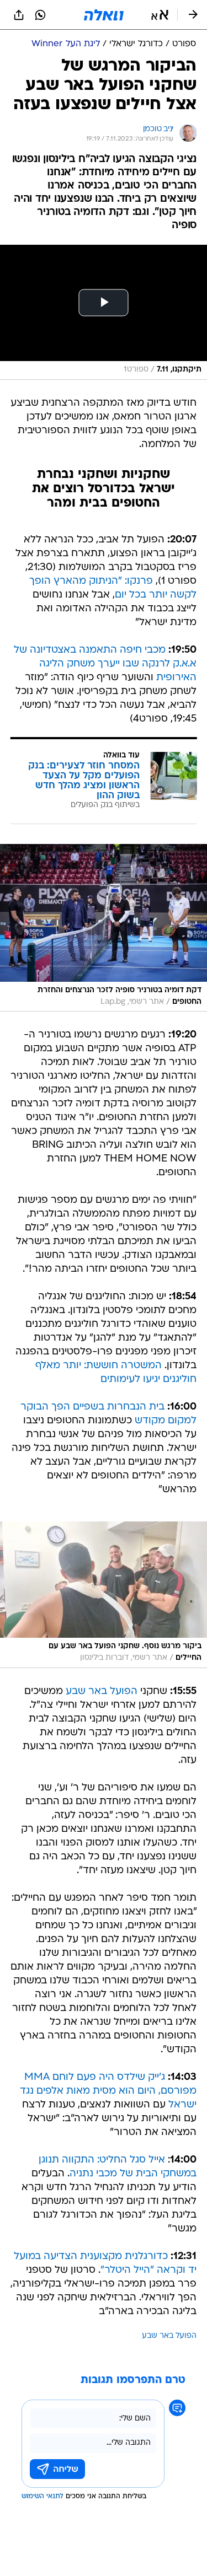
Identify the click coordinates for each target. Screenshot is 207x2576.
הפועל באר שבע (102, 1692)
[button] (160, 15)
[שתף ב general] (19, 15)
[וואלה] (104, 15)
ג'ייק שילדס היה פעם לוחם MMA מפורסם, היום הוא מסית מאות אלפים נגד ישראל (108, 2091)
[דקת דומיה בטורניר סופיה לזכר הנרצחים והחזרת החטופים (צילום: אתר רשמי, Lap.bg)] (104, 928)
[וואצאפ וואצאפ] (40, 15)
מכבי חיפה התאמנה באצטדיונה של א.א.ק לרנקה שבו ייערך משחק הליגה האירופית (105, 664)
